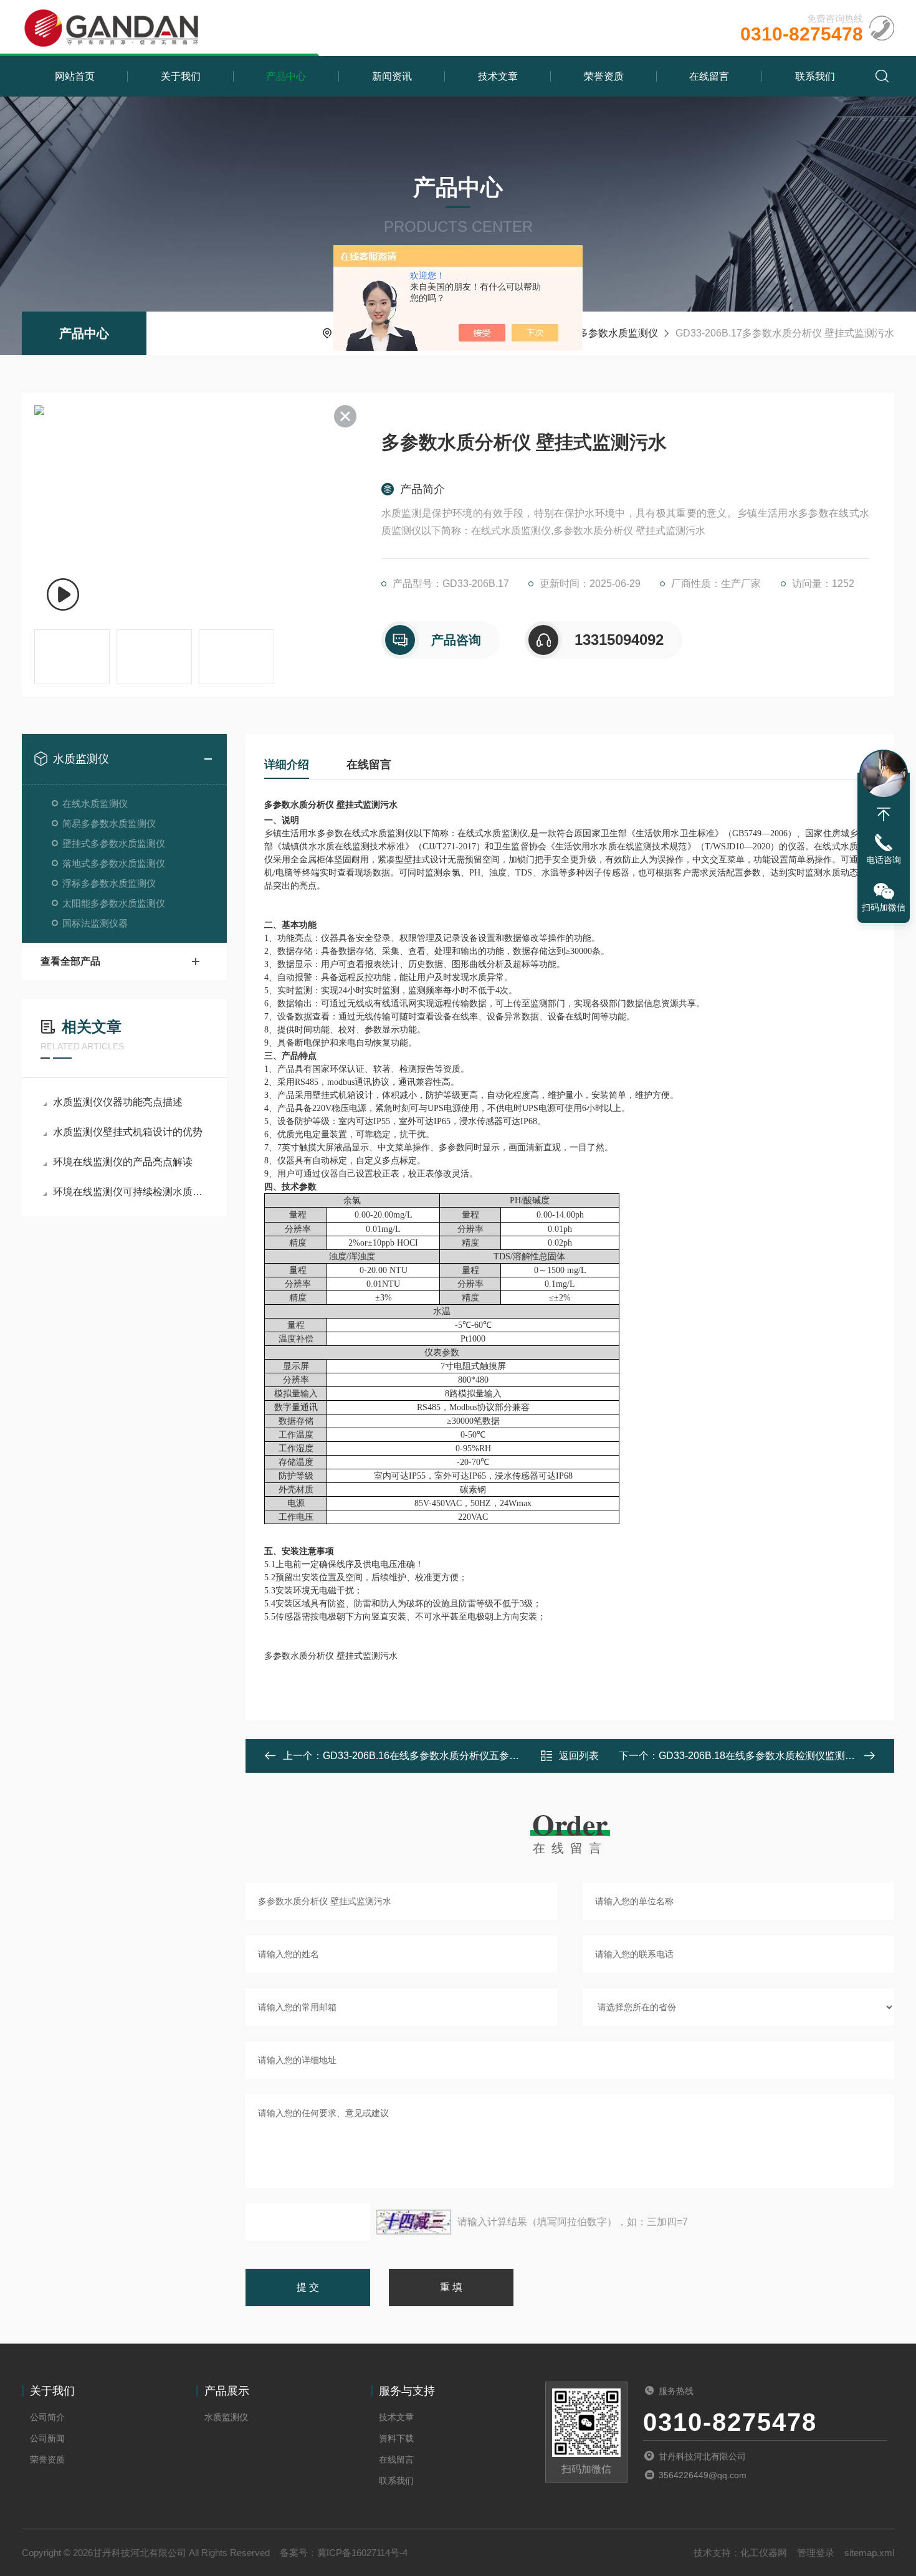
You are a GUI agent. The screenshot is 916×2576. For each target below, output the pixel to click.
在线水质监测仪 (95, 804)
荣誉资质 (604, 76)
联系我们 (815, 76)
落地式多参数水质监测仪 (114, 863)
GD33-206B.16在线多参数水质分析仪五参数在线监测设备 (451, 1756)
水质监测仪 (81, 759)
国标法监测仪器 (95, 923)
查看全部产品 (70, 961)
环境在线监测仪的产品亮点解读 (123, 1162)
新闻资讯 (392, 76)
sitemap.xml (869, 2553)
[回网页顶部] (884, 814)
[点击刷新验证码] (414, 2222)
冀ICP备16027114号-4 (362, 2553)
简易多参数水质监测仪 (109, 823)
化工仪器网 (764, 2553)
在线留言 (709, 76)
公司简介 (47, 2417)
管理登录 (816, 2553)
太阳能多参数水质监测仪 (114, 903)
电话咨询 (884, 860)
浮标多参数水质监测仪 (109, 883)
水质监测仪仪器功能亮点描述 (118, 1102)
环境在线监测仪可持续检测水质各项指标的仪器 (131, 1192)
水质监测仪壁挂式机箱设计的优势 (128, 1132)
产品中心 (286, 76)
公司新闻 (47, 2438)
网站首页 (75, 76)
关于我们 (181, 76)
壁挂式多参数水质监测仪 (603, 333)
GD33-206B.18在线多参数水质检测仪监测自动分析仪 (777, 1756)
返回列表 (579, 1756)
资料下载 (396, 2438)
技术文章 (498, 76)
